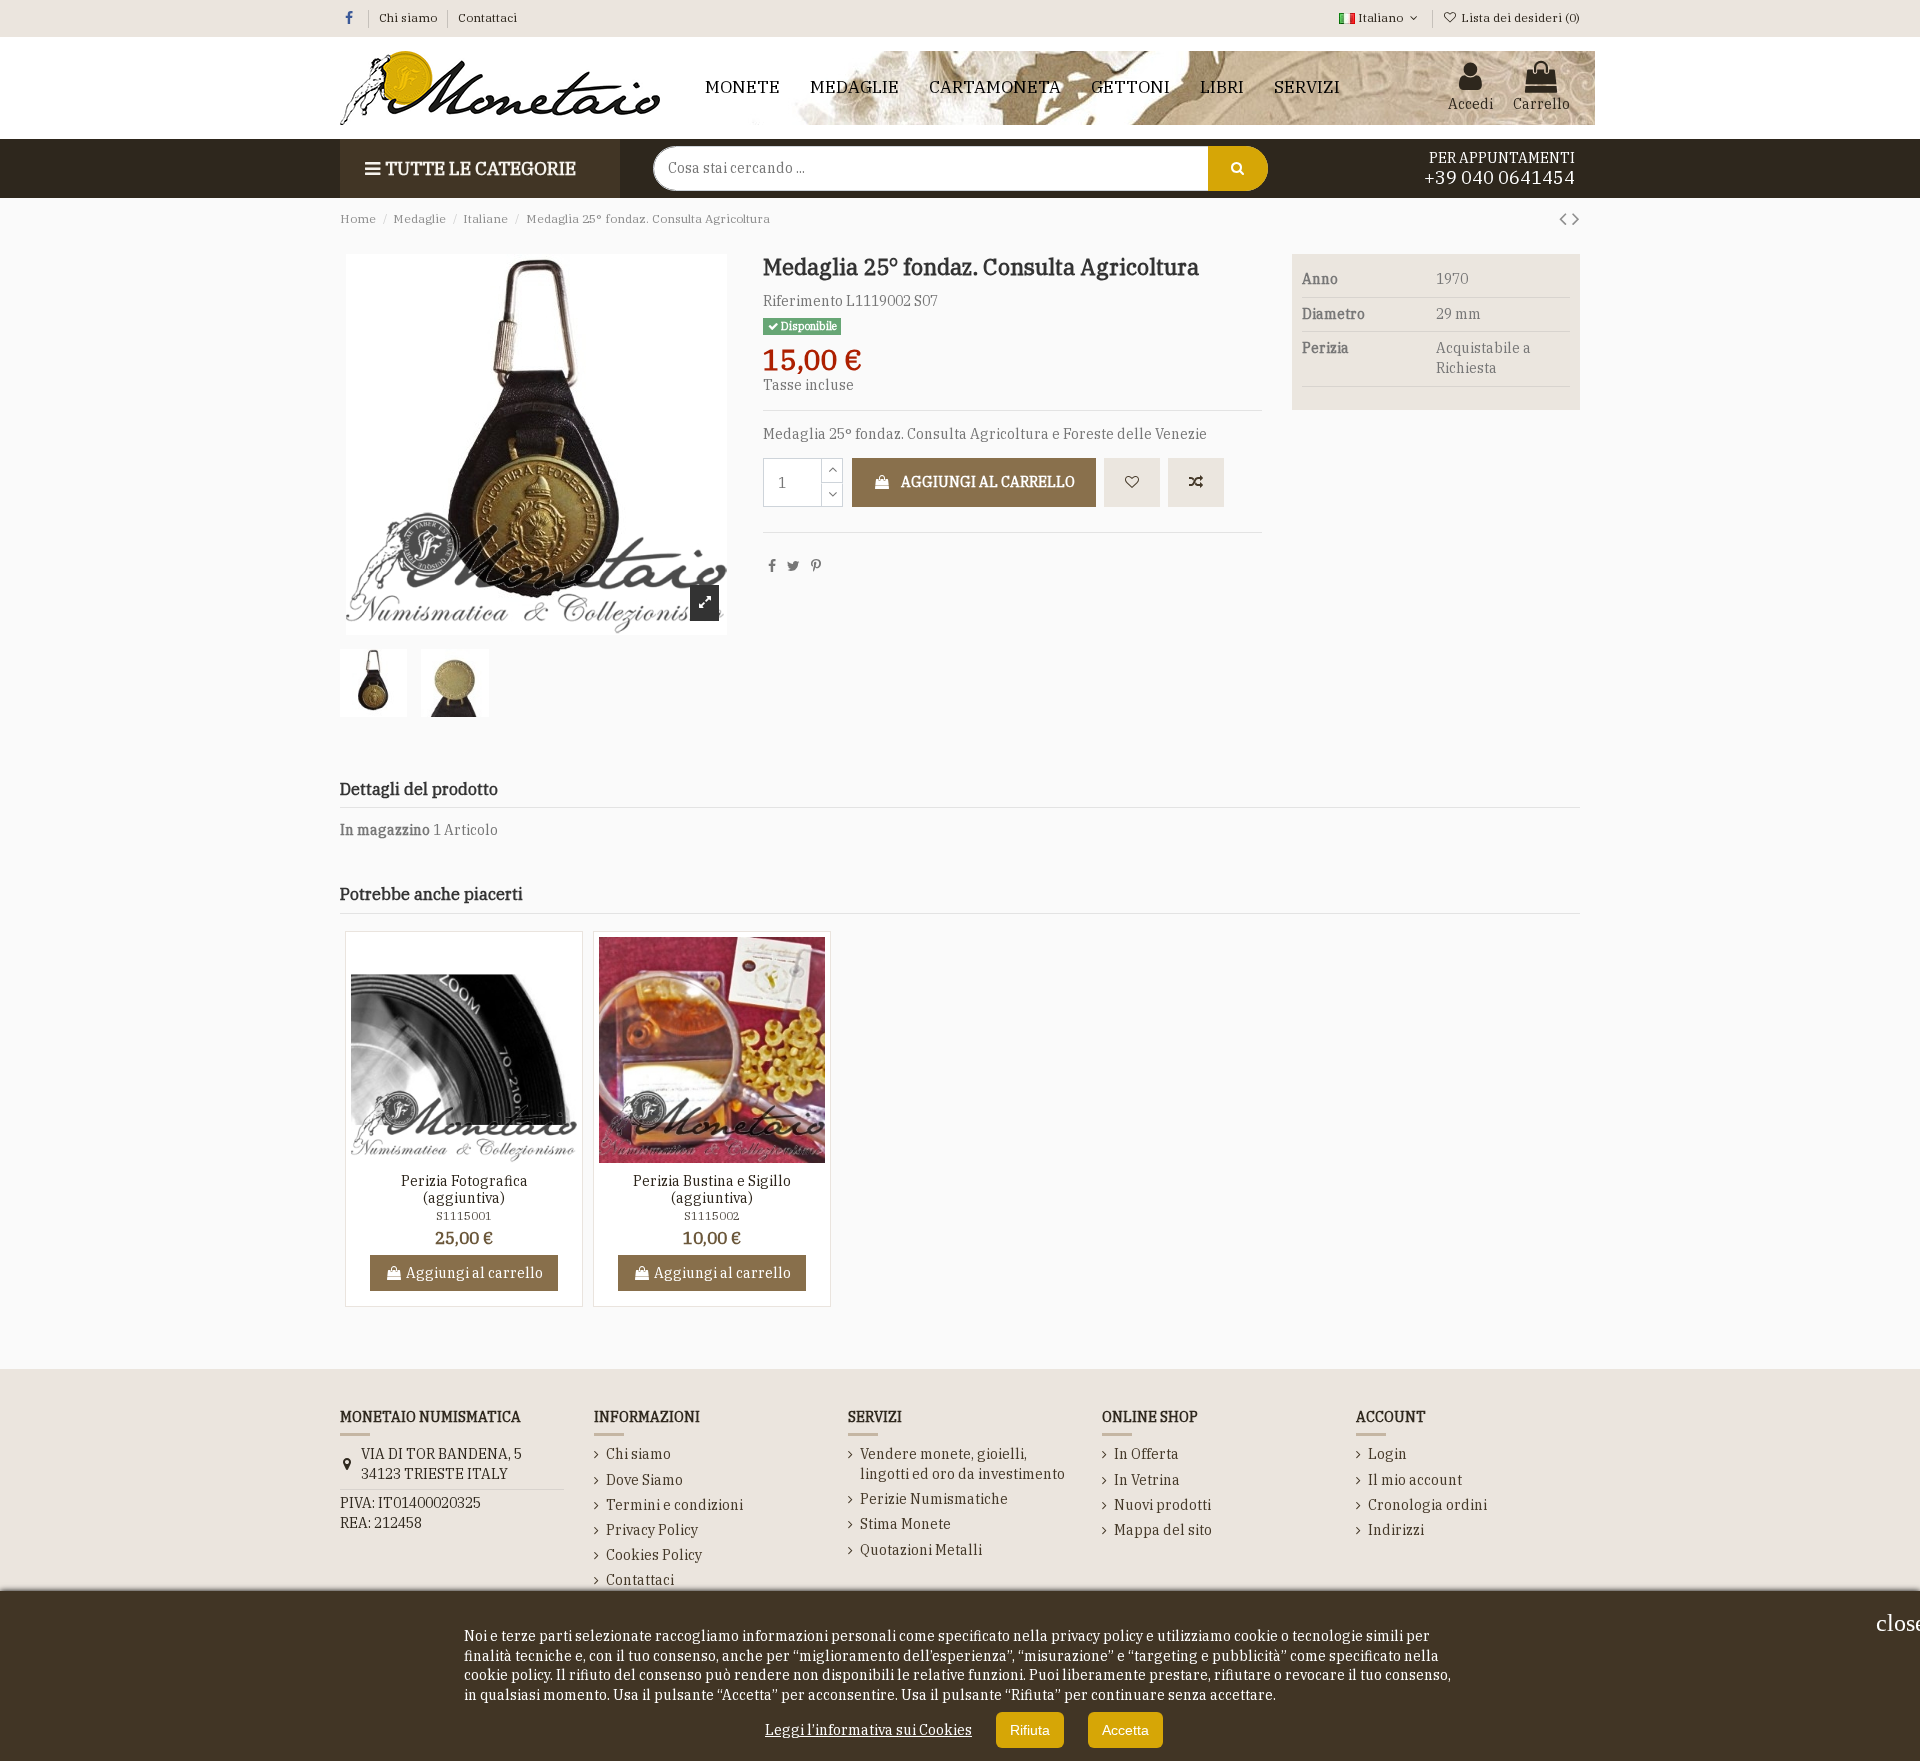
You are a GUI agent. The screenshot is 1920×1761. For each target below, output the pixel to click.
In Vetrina (1147, 1480)
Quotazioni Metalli (921, 1550)
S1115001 (464, 1216)
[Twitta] (793, 566)
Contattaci (487, 17)
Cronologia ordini (1427, 1505)
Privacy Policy (652, 1530)
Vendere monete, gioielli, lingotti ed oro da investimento (962, 1464)
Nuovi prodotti (1162, 1505)
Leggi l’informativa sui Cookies (868, 1730)
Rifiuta (1030, 1730)
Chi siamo (409, 17)
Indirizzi (1396, 1530)
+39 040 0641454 (1499, 177)
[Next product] (1576, 218)
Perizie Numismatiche (934, 1499)
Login (1387, 1454)
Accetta (1125, 1730)
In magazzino (385, 830)
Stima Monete (905, 1524)
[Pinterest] (816, 566)
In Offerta (1146, 1454)
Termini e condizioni (674, 1505)
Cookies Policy (654, 1555)
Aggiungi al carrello (988, 482)
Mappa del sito (1163, 1530)
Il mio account (1415, 1480)
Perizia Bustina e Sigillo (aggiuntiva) (712, 1189)
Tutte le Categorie (480, 168)
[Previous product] (1565, 218)
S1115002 (712, 1216)
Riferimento (803, 301)
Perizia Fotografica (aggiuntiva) (464, 1189)
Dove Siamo (644, 1480)
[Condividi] (772, 566)
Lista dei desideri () (1519, 17)
